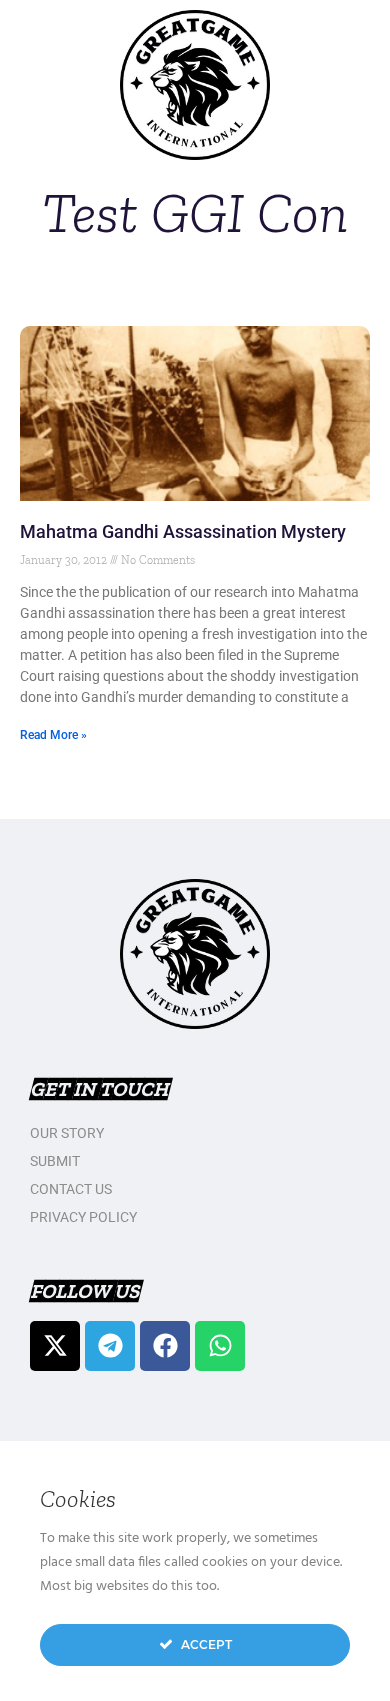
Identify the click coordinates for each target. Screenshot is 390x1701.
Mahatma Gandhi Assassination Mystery (183, 531)
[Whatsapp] (220, 1346)
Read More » (53, 735)
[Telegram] (110, 1346)
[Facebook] (165, 1346)
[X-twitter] (55, 1346)
